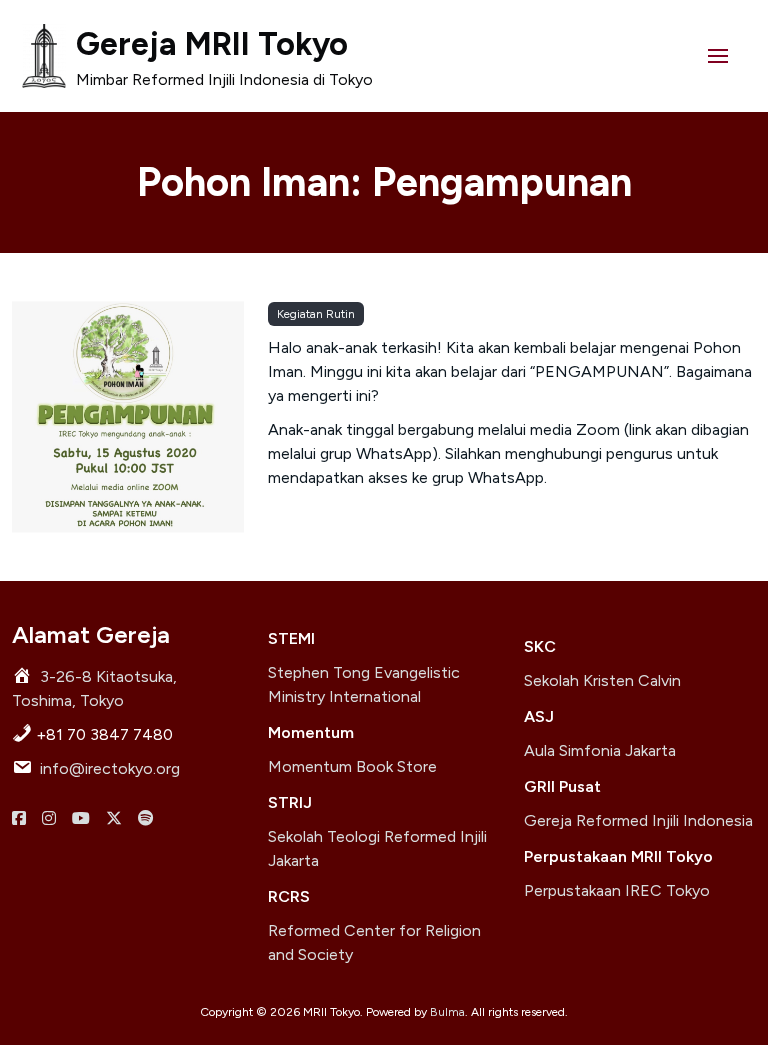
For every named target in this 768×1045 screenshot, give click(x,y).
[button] (718, 56)
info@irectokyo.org (110, 768)
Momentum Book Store (352, 766)
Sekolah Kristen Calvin (602, 680)
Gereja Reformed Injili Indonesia (638, 820)
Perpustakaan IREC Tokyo (617, 890)
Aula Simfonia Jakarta (600, 750)
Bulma (447, 1012)
